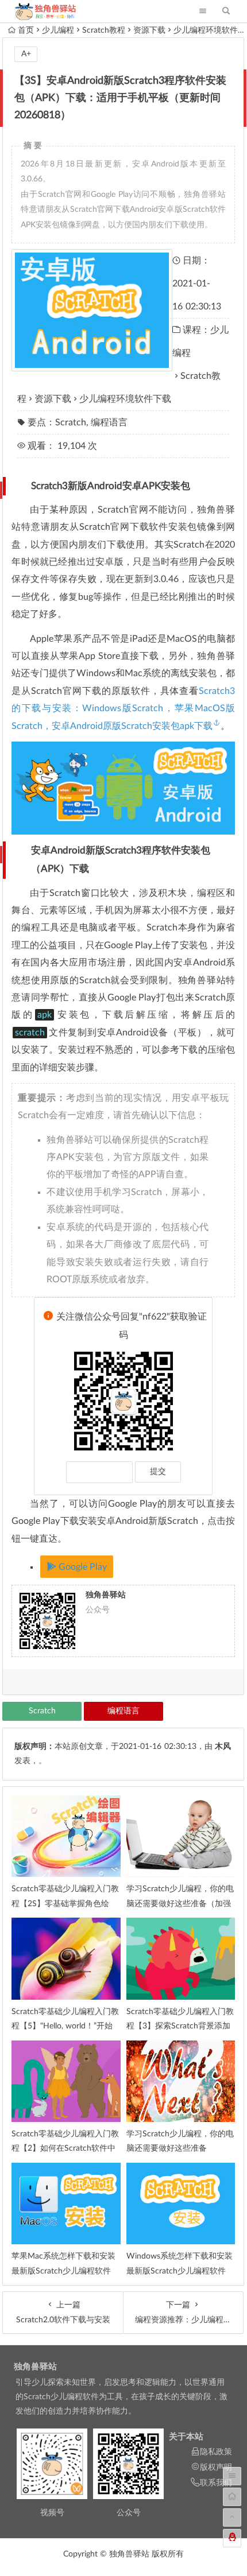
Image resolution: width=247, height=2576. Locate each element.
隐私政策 (216, 2452)
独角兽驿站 (35, 2367)
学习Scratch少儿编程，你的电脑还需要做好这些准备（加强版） (180, 1903)
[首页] (232, 2497)
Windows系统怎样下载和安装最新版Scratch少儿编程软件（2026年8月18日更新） (180, 2271)
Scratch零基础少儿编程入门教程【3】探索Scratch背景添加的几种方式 (180, 2026)
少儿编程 (58, 30)
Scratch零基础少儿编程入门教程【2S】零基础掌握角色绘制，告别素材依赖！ (65, 1903)
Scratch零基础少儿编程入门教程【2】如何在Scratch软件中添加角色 (65, 2148)
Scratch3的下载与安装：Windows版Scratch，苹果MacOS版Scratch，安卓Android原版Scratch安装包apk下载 (123, 709)
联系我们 (216, 2483)
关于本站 (186, 2437)
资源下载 (149, 30)
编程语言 (109, 422)
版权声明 (216, 2468)
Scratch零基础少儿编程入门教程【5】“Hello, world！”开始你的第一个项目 (65, 2026)
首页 (26, 30)
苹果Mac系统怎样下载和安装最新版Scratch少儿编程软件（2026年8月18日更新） (63, 2271)
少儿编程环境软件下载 (125, 399)
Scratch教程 (104, 30)
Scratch (71, 422)
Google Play (82, 1567)
